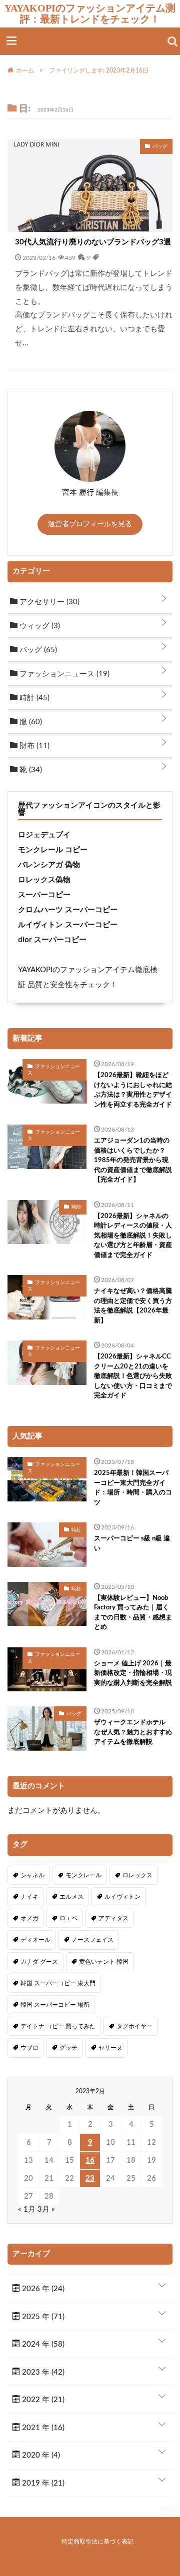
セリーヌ (110, 2048)
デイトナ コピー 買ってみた (58, 2026)
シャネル (32, 1875)
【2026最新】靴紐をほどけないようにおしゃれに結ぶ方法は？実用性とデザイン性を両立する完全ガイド (133, 1090)
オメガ (29, 1918)
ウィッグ (39, 626)
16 (90, 2160)
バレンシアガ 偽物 (49, 865)
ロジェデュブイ (44, 835)
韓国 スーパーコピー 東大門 (58, 1983)
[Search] (172, 41)
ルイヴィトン (122, 1897)
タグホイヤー (134, 2026)
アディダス (113, 1918)
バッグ (37, 650)
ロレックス (137, 1875)
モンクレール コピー (53, 850)
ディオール (35, 1940)
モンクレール (83, 1875)
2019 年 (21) (42, 2483)
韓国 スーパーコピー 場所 (55, 2005)
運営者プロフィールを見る (90, 524)
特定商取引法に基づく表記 (97, 2542)
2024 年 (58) (42, 2344)
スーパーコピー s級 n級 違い (132, 1544)
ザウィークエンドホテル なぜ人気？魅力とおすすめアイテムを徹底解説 (133, 1732)
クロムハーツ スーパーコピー (68, 910)
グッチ (68, 2048)
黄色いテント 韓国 (104, 1962)
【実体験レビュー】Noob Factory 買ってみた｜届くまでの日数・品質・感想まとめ (133, 1613)
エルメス (71, 1897)
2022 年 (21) (42, 2400)
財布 (33, 746)
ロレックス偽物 (44, 880)
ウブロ (29, 2048)
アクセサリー (48, 602)
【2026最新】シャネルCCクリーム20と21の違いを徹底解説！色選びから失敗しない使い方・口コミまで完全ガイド (133, 1376)
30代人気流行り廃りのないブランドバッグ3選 (93, 242)
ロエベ (68, 1918)
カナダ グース (39, 1962)
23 (90, 2178)
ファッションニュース (63, 674)
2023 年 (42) (42, 2372)
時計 (33, 698)
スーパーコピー (44, 895)
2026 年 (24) (42, 2289)
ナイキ (29, 1897)
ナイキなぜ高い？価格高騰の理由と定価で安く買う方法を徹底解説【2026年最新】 (133, 1306)
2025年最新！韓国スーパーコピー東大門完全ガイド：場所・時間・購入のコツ (133, 1488)
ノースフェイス (92, 1940)
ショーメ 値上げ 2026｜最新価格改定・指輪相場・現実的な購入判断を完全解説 (133, 1673)
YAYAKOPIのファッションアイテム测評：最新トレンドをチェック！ (90, 13)
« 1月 (27, 2209)
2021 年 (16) (42, 2428)
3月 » (46, 2209)
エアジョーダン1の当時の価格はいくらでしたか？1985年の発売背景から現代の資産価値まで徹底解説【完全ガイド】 (133, 1160)
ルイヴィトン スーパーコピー (68, 925)
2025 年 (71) (42, 2317)
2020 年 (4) (40, 2455)
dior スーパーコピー (52, 940)
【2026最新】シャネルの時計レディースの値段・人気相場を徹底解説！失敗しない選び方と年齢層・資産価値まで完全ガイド (133, 1236)
